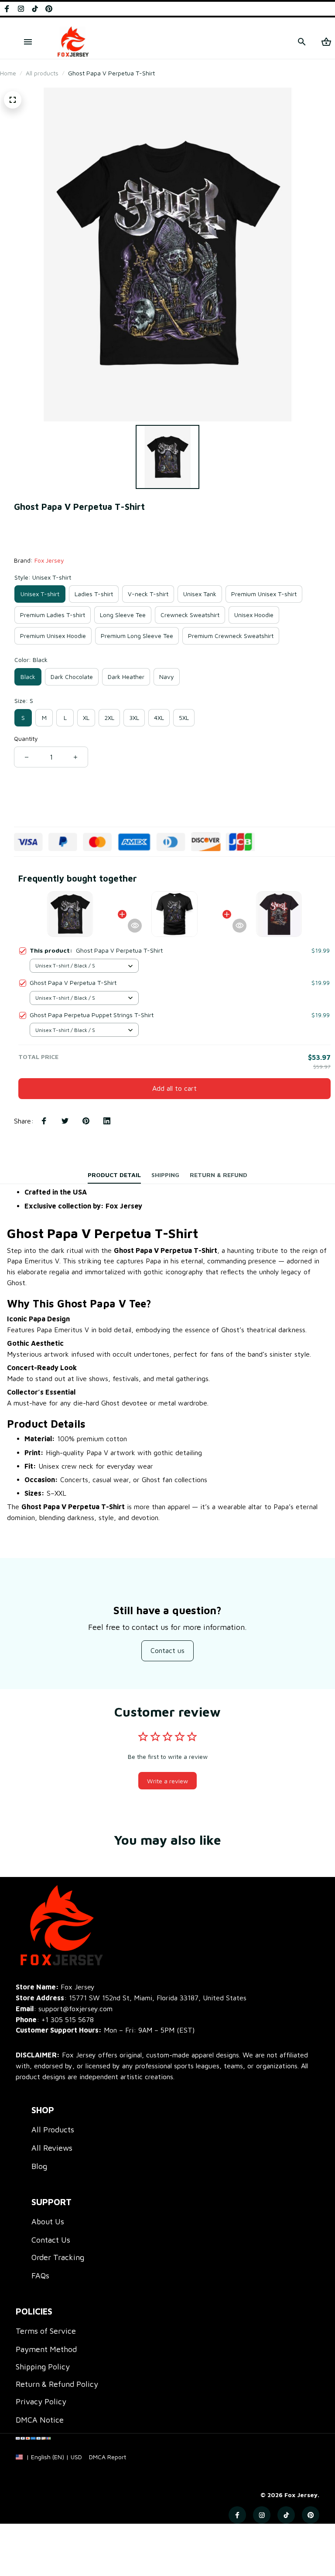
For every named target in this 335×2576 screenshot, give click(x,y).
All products (42, 73)
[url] (108, 2457)
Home (8, 73)
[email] (64, 2009)
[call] (68, 2020)
